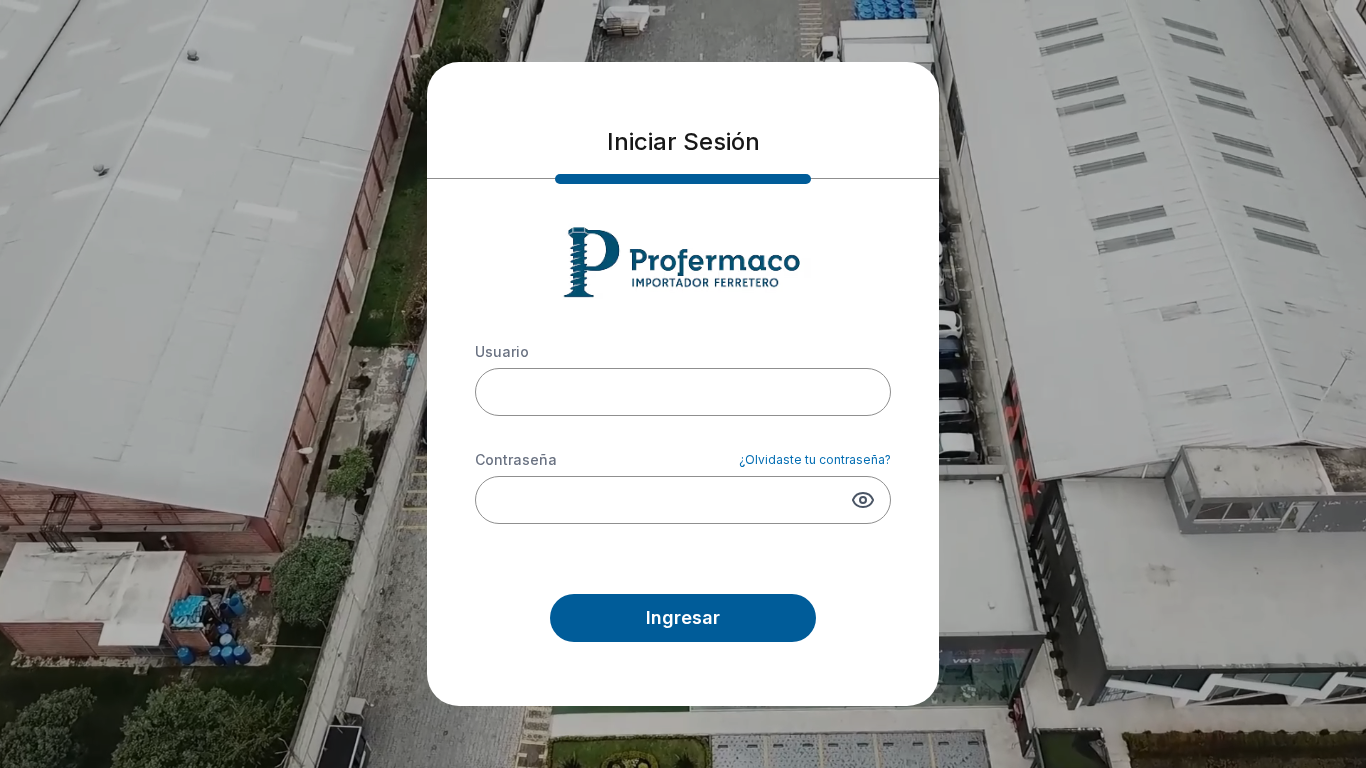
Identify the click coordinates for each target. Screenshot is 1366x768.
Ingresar (683, 617)
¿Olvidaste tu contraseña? (815, 459)
